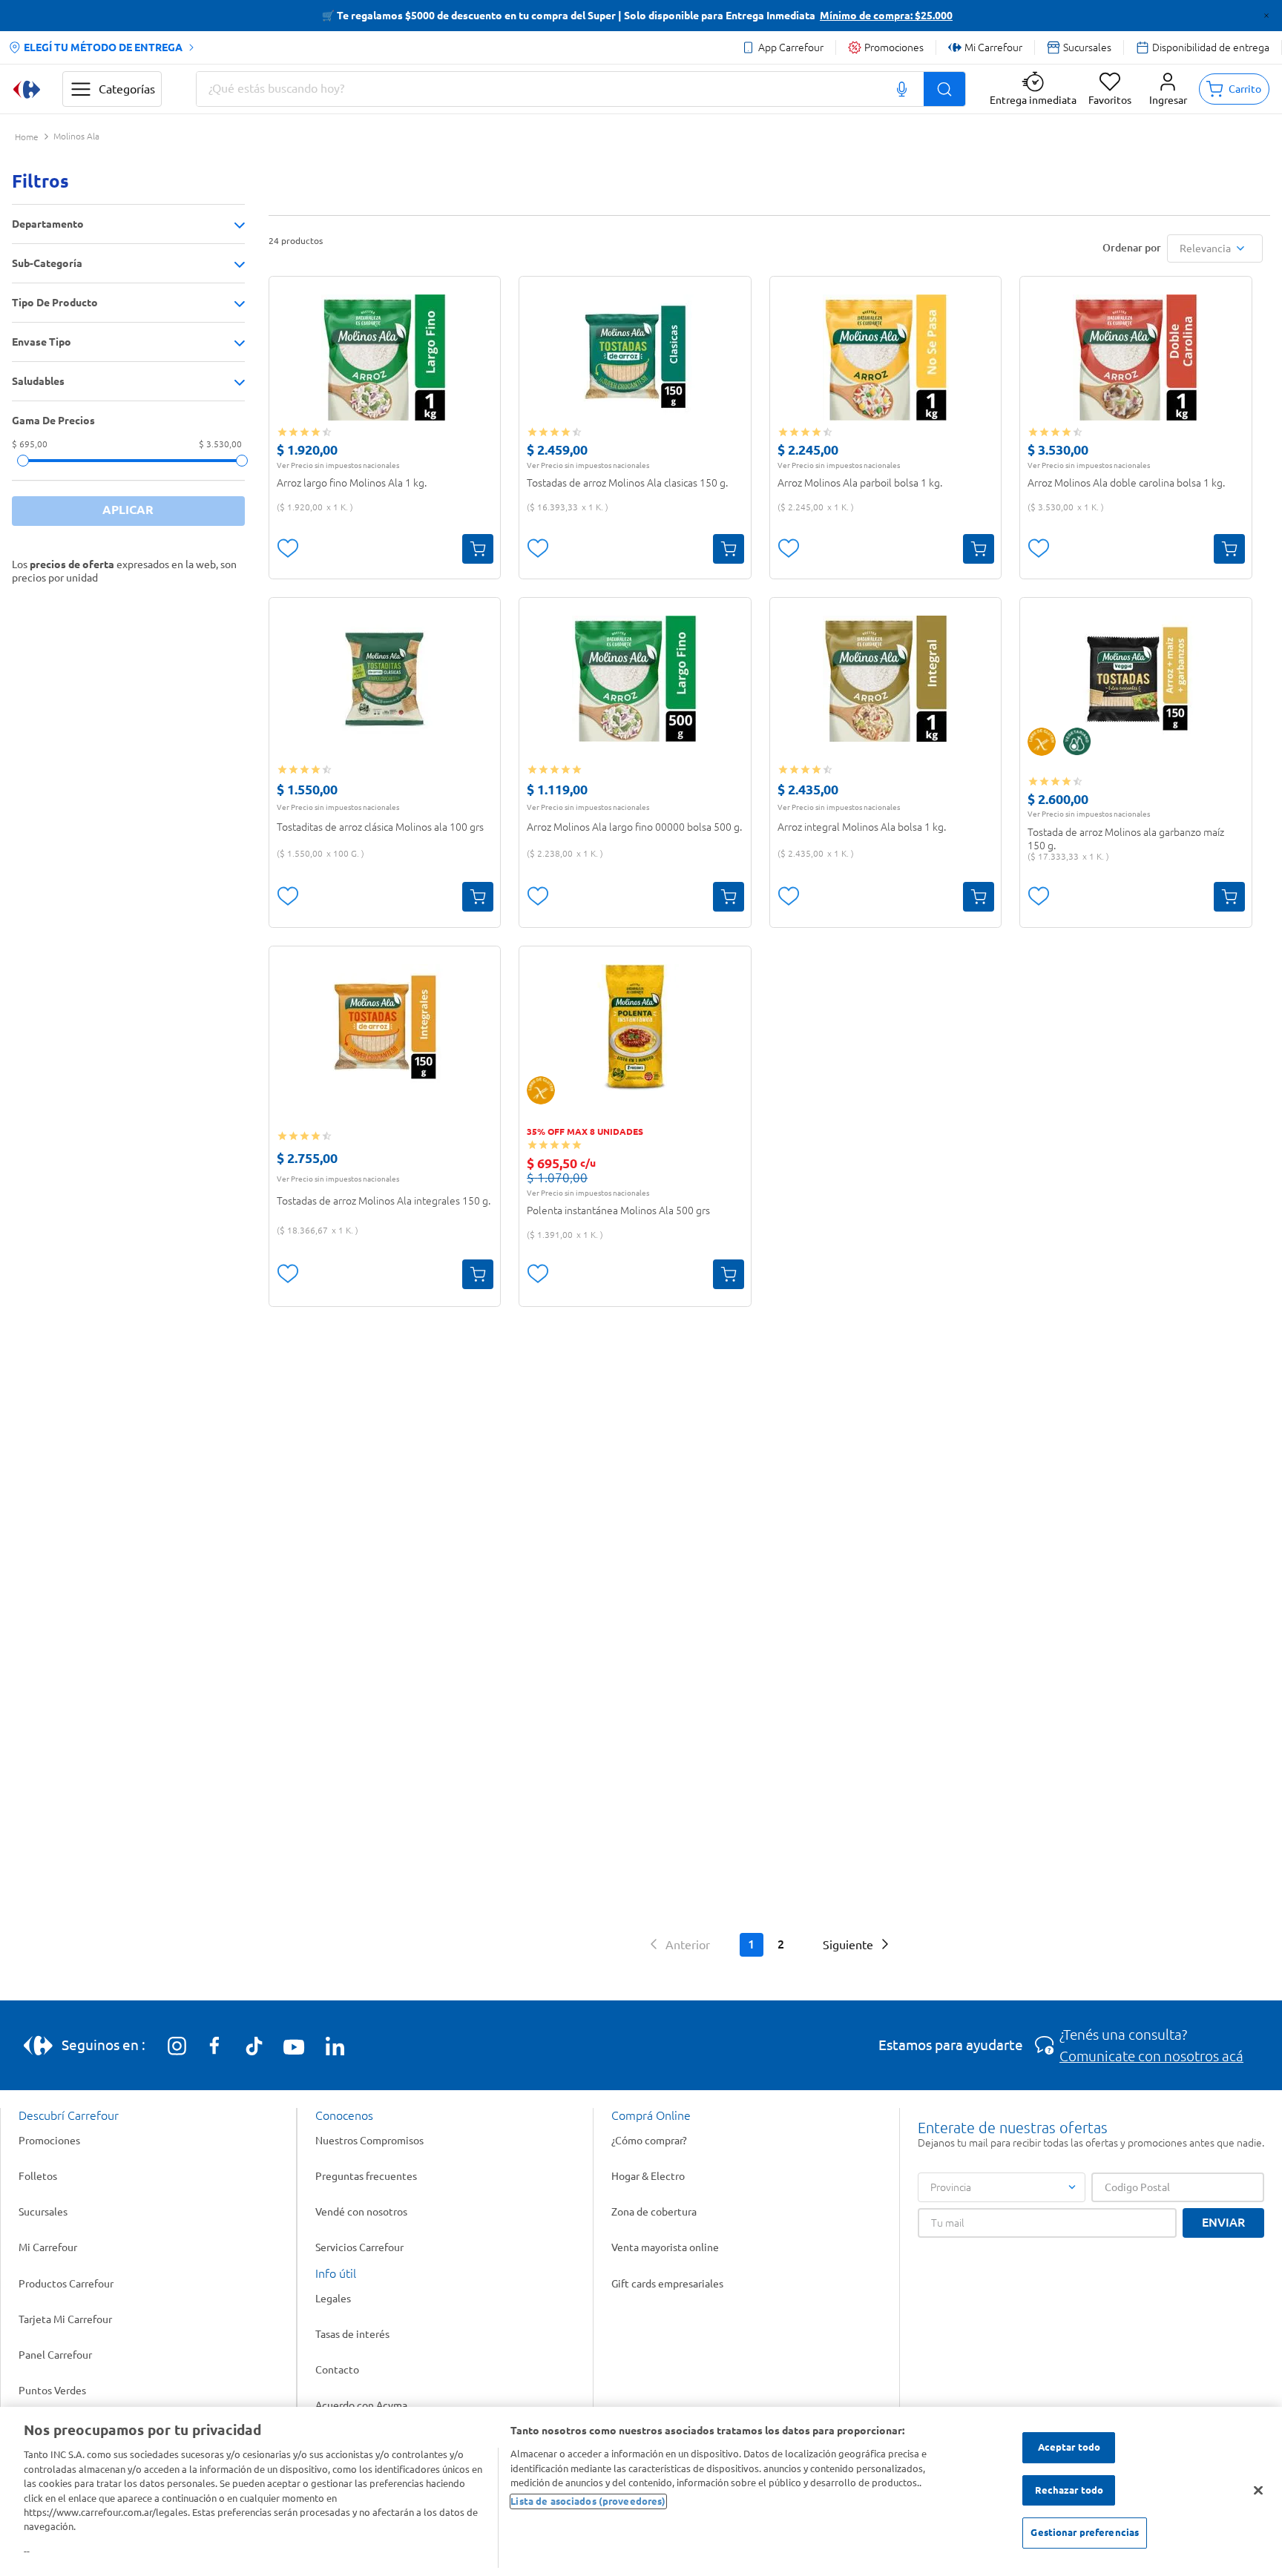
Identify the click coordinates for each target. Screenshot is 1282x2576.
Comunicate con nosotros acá (1151, 2056)
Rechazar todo (1069, 2490)
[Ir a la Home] (27, 89)
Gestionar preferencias (1085, 2533)
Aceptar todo (1069, 2447)
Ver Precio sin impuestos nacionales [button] (338, 465)
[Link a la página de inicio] (27, 138)
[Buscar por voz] (902, 89)
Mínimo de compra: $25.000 (886, 16)
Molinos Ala (76, 136)
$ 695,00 (30, 445)
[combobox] (581, 89)
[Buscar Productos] (944, 89)
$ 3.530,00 (220, 445)
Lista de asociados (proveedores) (588, 2501)
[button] (1168, 89)
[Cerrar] (1258, 2491)
